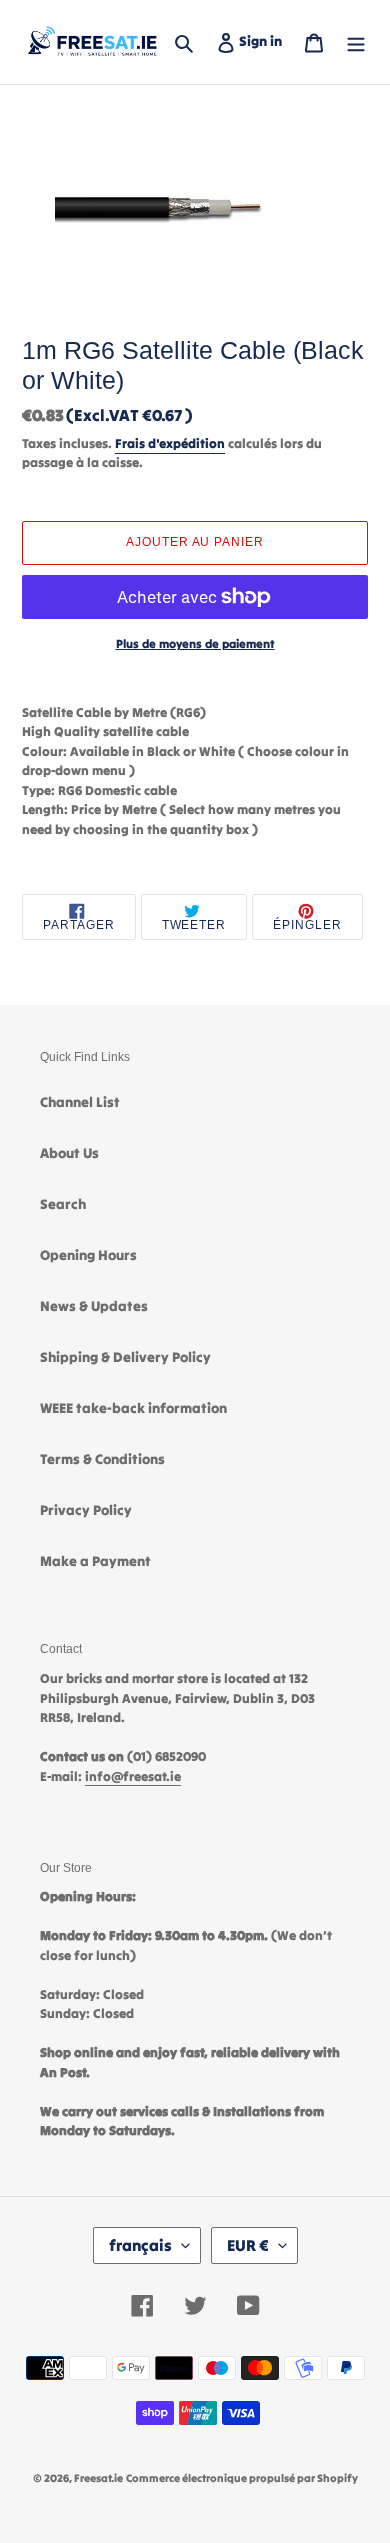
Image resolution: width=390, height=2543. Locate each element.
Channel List (80, 1102)
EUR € (248, 2245)
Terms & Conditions (102, 1459)
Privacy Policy (86, 1510)
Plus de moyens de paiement (195, 643)
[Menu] (356, 41)
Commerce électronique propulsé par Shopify (242, 2478)
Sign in (264, 40)
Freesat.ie (98, 2478)
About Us (69, 1153)
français (140, 2245)
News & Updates (94, 1306)
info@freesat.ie (133, 1776)
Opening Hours (88, 1255)
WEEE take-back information (133, 1408)
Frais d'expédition (170, 443)
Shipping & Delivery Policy (125, 1357)
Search (63, 1204)
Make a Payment (95, 1561)
